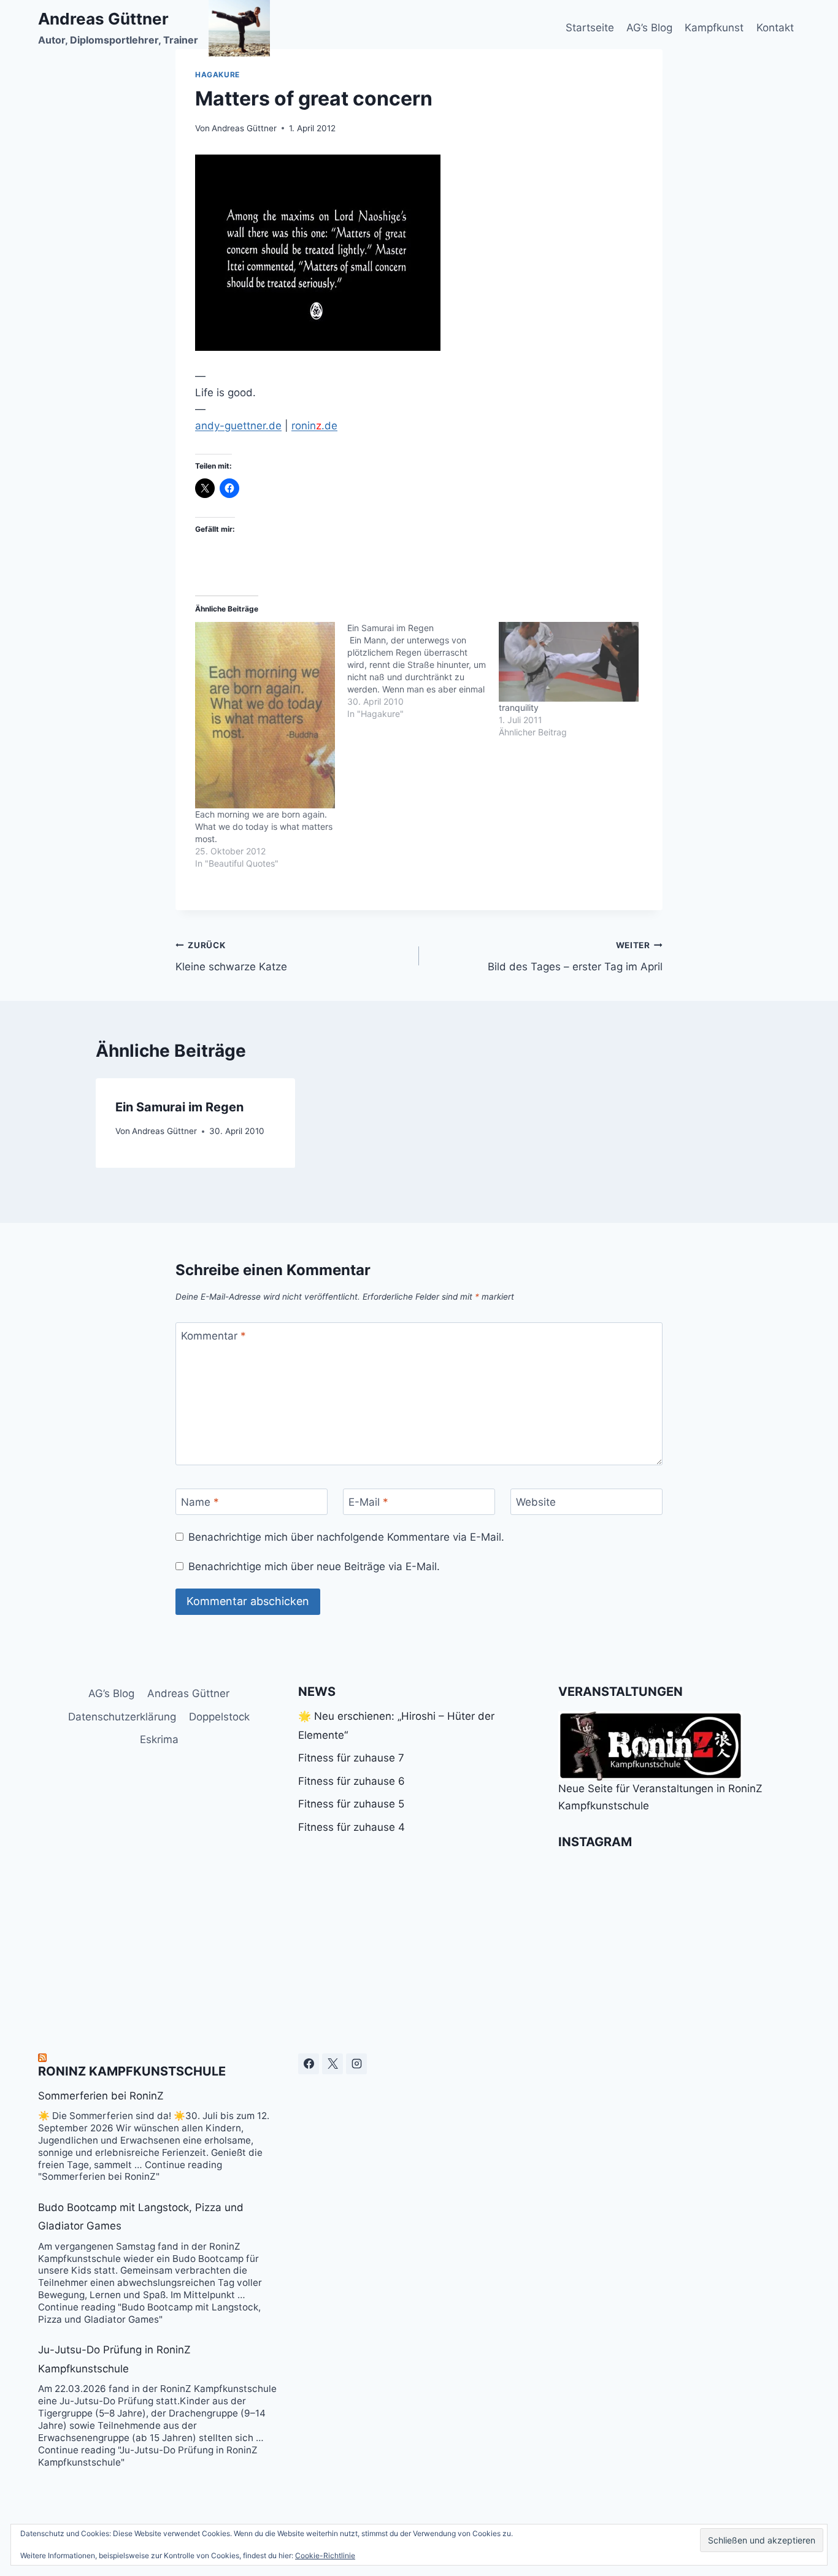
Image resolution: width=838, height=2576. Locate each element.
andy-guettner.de (238, 426)
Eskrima (159, 1739)
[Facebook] (309, 2064)
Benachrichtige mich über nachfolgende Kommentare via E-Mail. (346, 1537)
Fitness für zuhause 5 (351, 1804)
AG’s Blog (649, 28)
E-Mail (368, 1502)
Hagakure (217, 75)
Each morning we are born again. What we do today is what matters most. (264, 826)
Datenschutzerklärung (122, 1717)
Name (200, 1502)
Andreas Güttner (244, 128)
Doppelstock (219, 1717)
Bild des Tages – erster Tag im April (575, 956)
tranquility (519, 707)
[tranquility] (569, 662)
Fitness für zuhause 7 (351, 1758)
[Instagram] (356, 2064)
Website (536, 1502)
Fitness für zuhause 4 (352, 1827)
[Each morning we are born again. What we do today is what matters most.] (265, 715)
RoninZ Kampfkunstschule (132, 2071)
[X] (333, 2064)
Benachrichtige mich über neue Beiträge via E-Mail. (314, 1566)
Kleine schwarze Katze (231, 956)
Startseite (590, 28)
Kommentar (213, 1336)
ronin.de (314, 426)
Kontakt (775, 28)
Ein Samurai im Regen (179, 1107)
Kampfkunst (714, 28)
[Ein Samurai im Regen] (423, 671)
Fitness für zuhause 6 (352, 1781)
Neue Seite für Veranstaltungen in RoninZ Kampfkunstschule (660, 1797)
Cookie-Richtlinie (325, 2555)
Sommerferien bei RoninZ (101, 2096)
